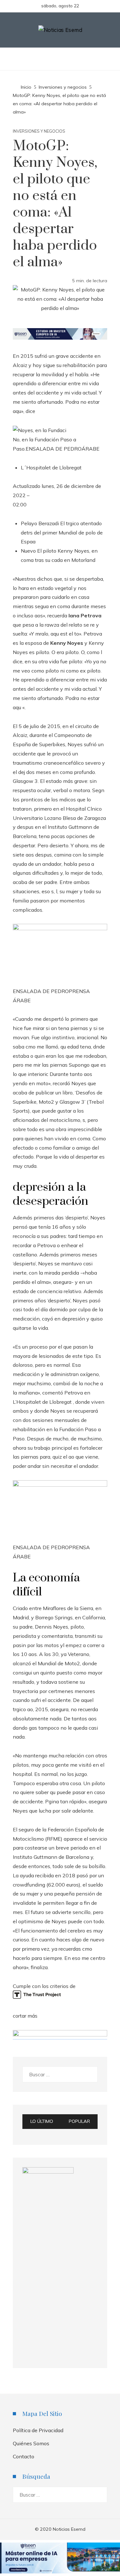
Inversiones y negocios (39, 131)
